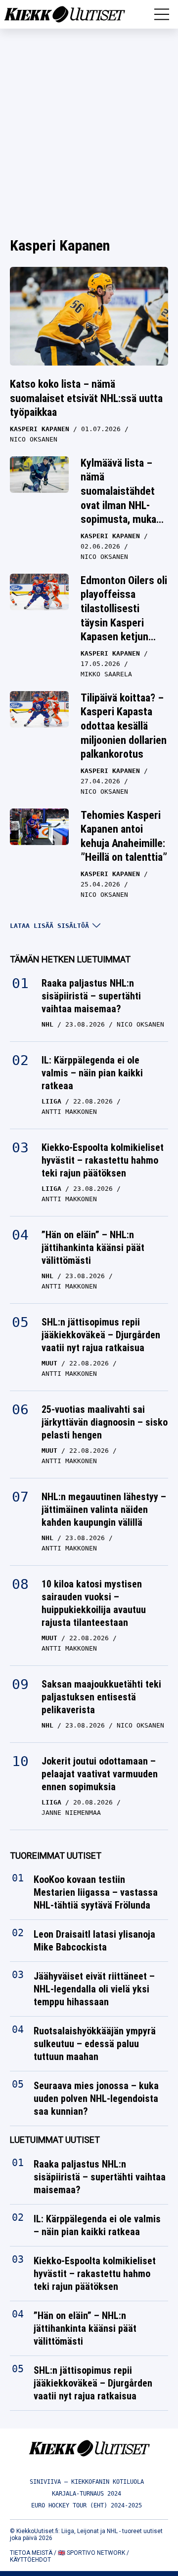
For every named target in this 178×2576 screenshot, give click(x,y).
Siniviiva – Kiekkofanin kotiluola (87, 2482)
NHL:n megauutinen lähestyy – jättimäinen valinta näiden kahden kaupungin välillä (104, 1509)
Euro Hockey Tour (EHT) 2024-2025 (87, 2505)
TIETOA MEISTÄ (31, 2553)
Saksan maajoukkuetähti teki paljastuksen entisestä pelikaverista (101, 1697)
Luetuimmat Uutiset (55, 2140)
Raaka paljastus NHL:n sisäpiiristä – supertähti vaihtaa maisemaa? (91, 996)
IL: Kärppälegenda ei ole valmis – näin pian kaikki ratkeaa (92, 1073)
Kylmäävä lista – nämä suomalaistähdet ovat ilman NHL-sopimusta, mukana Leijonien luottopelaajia (124, 505)
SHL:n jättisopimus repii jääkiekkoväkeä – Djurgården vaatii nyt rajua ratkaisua (101, 1335)
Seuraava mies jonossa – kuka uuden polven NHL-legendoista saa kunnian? (96, 2099)
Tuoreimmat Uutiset (56, 1856)
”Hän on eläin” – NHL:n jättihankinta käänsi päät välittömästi (93, 1248)
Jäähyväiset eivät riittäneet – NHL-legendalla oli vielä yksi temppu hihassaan (94, 1989)
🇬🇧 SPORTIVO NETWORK (91, 2553)
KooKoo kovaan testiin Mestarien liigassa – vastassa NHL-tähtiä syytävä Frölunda (96, 1893)
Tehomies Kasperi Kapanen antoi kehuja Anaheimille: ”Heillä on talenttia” (124, 836)
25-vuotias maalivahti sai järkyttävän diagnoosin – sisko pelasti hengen (105, 1422)
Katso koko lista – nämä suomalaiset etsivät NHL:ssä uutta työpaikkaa (86, 398)
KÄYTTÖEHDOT (30, 2560)
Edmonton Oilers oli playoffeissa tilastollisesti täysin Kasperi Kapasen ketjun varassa (124, 616)
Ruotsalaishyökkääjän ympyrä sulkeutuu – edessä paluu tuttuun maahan (95, 2044)
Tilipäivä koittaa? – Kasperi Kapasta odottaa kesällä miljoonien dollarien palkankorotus (124, 726)
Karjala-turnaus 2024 (87, 2494)
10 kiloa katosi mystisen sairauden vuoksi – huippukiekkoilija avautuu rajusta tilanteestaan (94, 1603)
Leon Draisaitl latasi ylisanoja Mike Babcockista (94, 1941)
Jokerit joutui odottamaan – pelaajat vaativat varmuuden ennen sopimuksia (100, 1774)
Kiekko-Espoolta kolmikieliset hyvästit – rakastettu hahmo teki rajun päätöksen (103, 1160)
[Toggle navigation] (162, 14)
